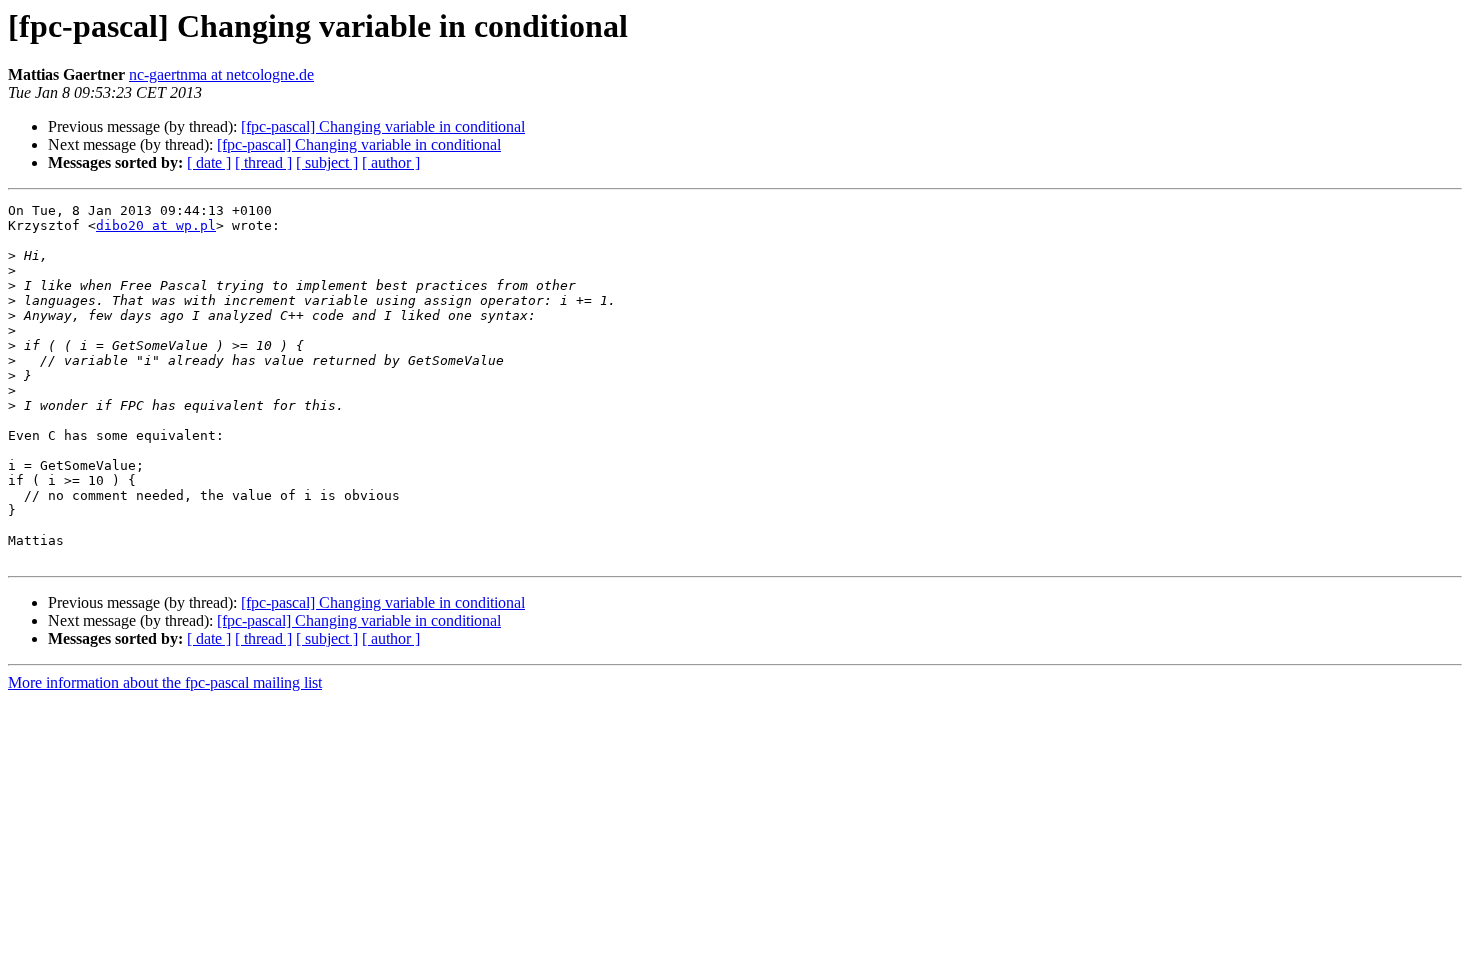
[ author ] (391, 162)
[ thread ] (263, 162)
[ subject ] (327, 162)
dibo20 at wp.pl (156, 225)
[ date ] (209, 162)
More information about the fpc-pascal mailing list (165, 682)
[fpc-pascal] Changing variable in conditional (383, 126)
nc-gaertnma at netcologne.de (221, 74)
